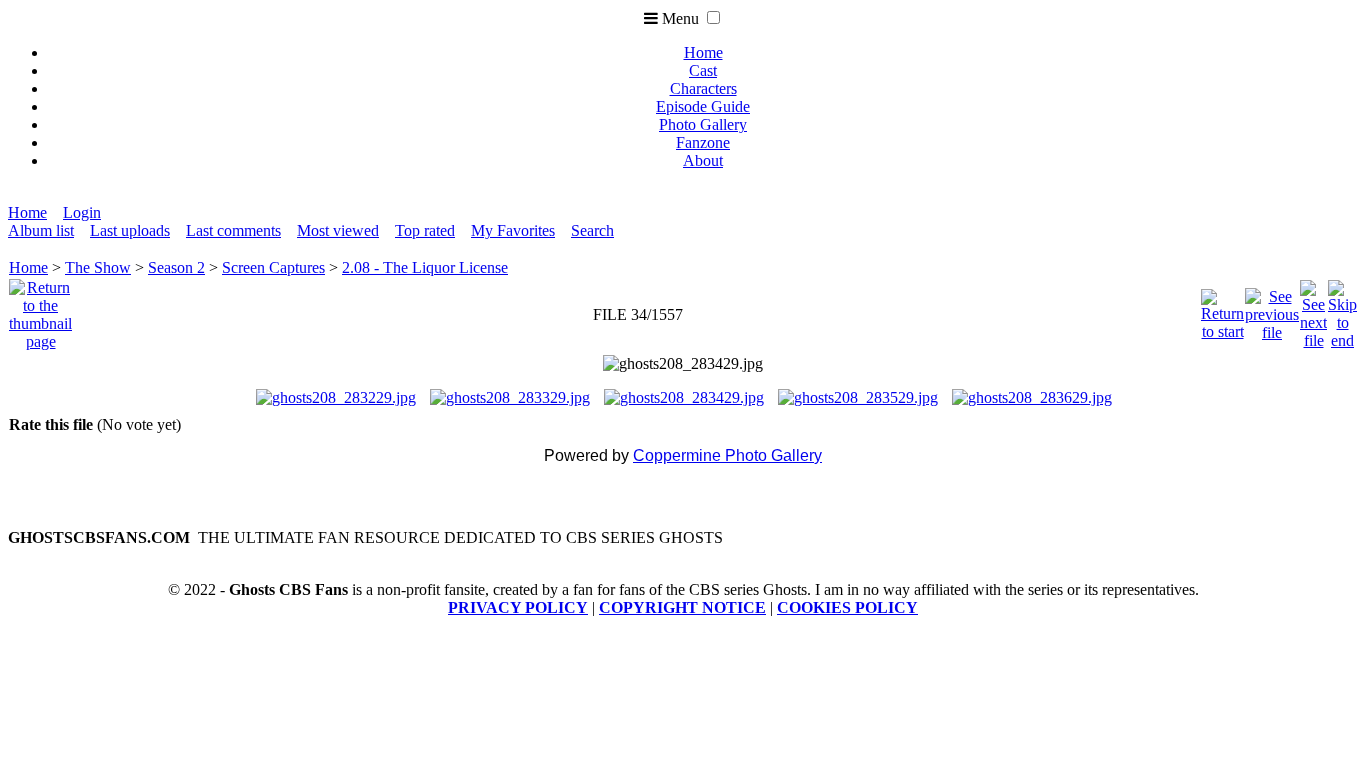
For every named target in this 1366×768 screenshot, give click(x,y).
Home (703, 52)
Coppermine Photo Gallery (727, 455)
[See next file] (1313, 309)
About (703, 160)
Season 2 (176, 267)
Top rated (425, 230)
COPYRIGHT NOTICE (682, 607)
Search (592, 230)
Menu (678, 18)
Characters (703, 88)
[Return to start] (1222, 309)
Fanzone (703, 142)
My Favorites (513, 230)
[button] (713, 17)
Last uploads (130, 230)
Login (82, 212)
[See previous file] (1272, 309)
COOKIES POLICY (847, 607)
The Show (98, 267)
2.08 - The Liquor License (425, 267)
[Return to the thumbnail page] (40, 309)
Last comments (233, 230)
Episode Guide (703, 106)
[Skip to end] (1342, 309)
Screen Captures (273, 267)
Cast (703, 70)
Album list (41, 230)
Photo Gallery (703, 124)
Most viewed (338, 230)
